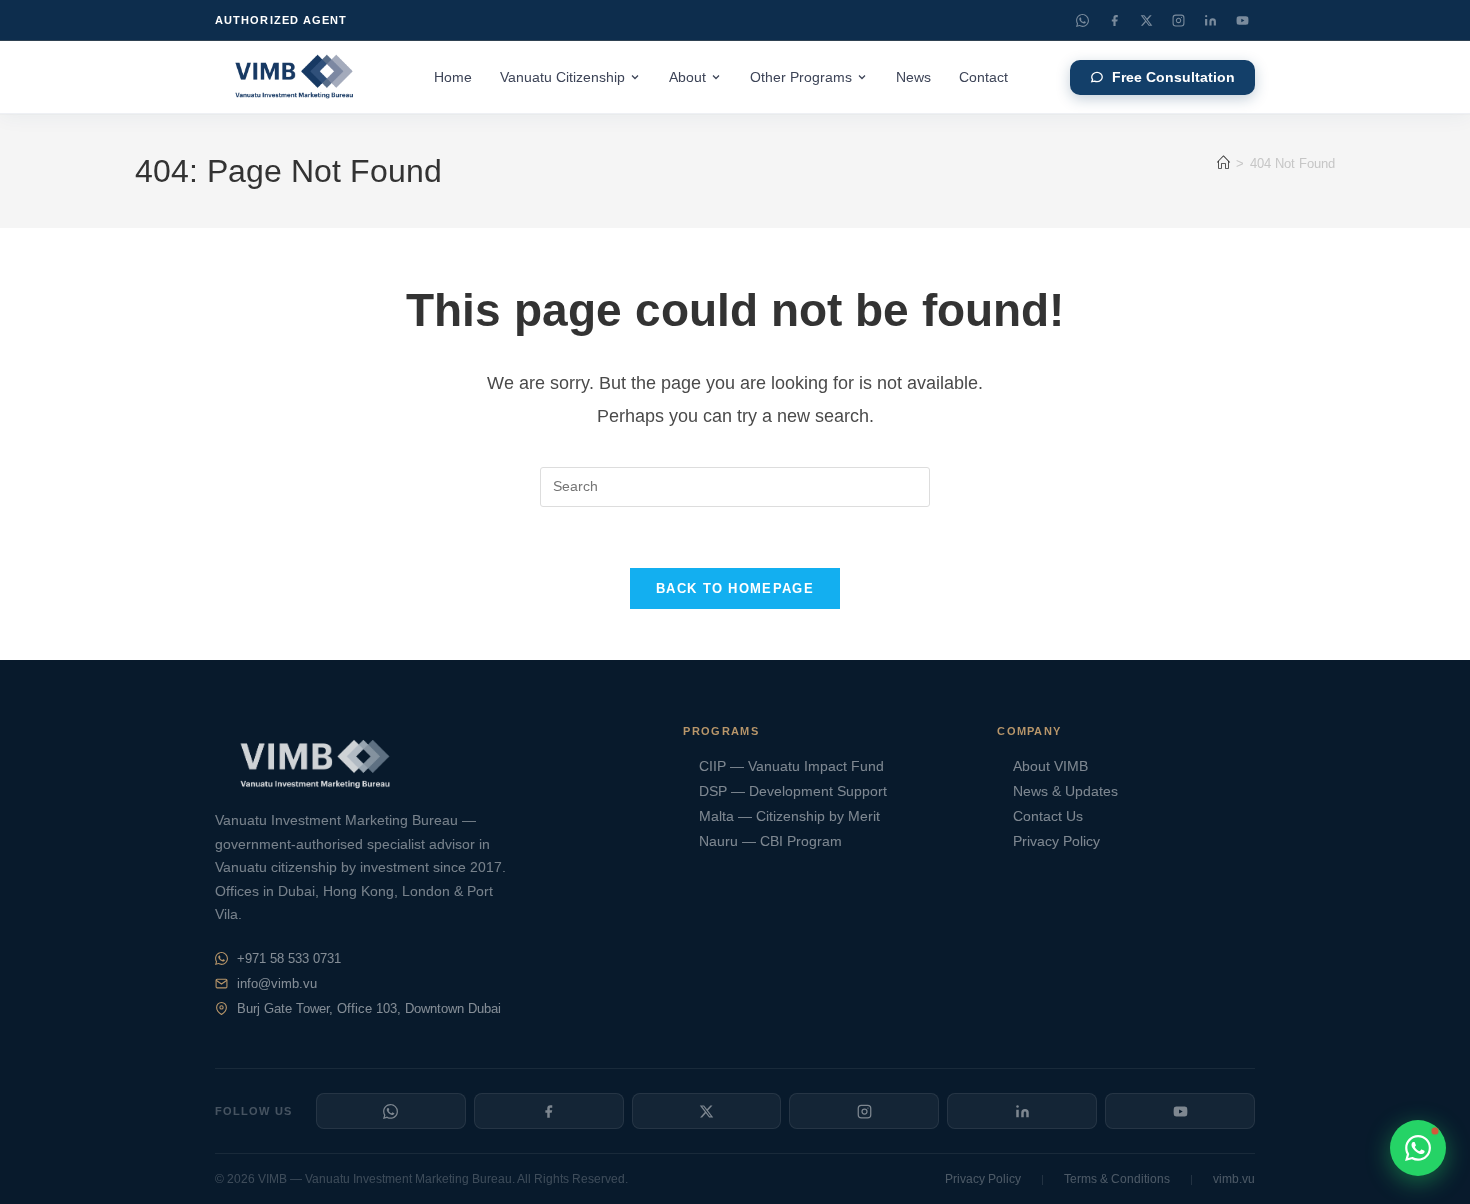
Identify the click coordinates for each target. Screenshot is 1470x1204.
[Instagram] (1178, 20)
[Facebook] (1114, 20)
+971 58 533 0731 (289, 958)
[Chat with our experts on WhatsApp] (1418, 1148)
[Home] (1223, 163)
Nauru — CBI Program (770, 841)
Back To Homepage (735, 588)
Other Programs (801, 77)
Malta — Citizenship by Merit (789, 816)
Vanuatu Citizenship (562, 77)
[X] (707, 1111)
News (913, 77)
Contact (983, 77)
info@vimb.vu (277, 983)
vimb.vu (1234, 1179)
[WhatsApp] (1082, 20)
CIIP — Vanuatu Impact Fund (791, 766)
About (687, 77)
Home (453, 77)
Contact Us (1048, 816)
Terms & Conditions (1117, 1179)
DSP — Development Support (793, 791)
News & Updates (1065, 791)
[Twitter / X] (1146, 20)
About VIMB (1050, 766)
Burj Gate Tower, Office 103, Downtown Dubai (369, 1008)
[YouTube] (1242, 20)
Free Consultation (1173, 77)
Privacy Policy (1056, 841)
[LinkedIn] (1210, 20)
